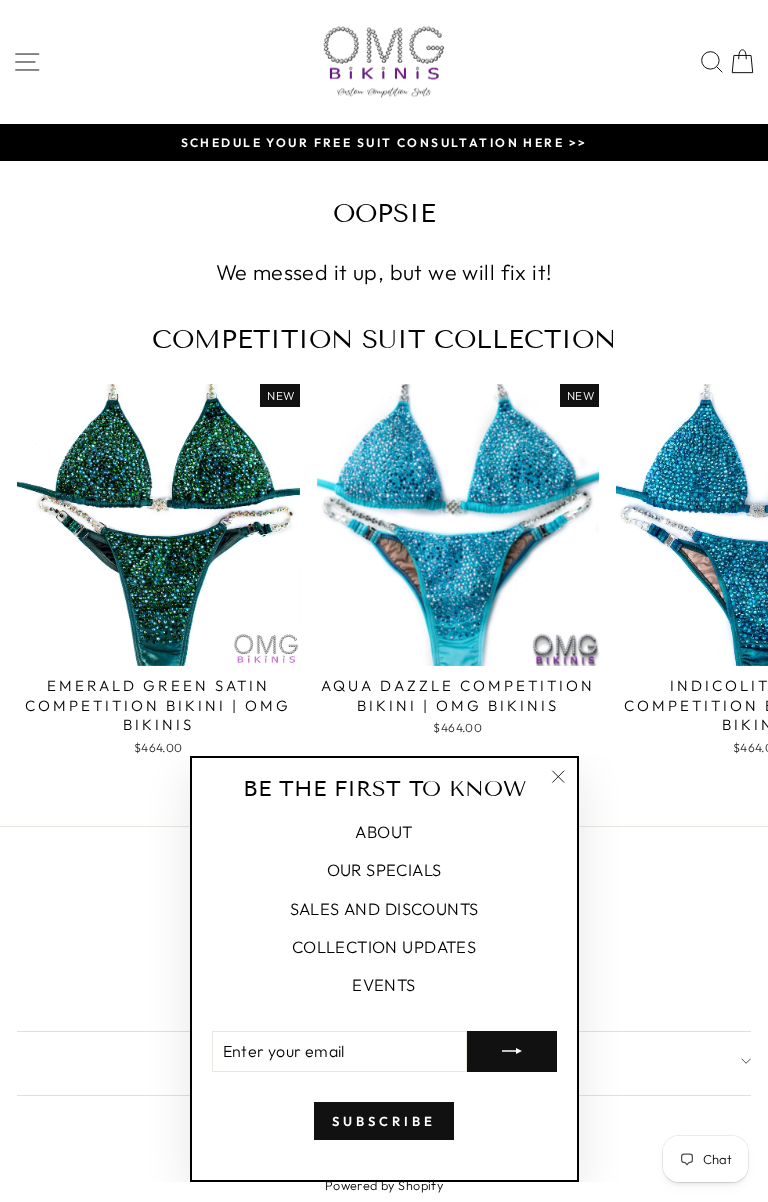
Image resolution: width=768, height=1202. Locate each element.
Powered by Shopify (384, 1185)
